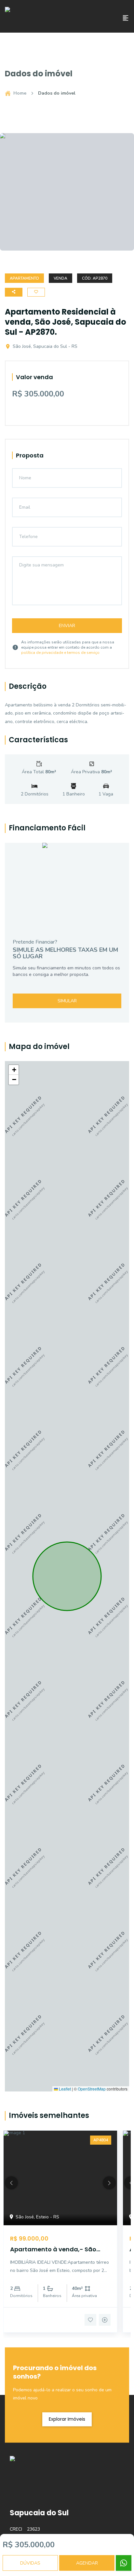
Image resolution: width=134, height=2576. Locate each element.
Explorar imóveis (67, 2419)
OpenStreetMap (92, 2089)
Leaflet (64, 2089)
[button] (14, 1070)
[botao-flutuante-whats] (124, 2563)
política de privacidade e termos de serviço (60, 653)
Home (20, 93)
